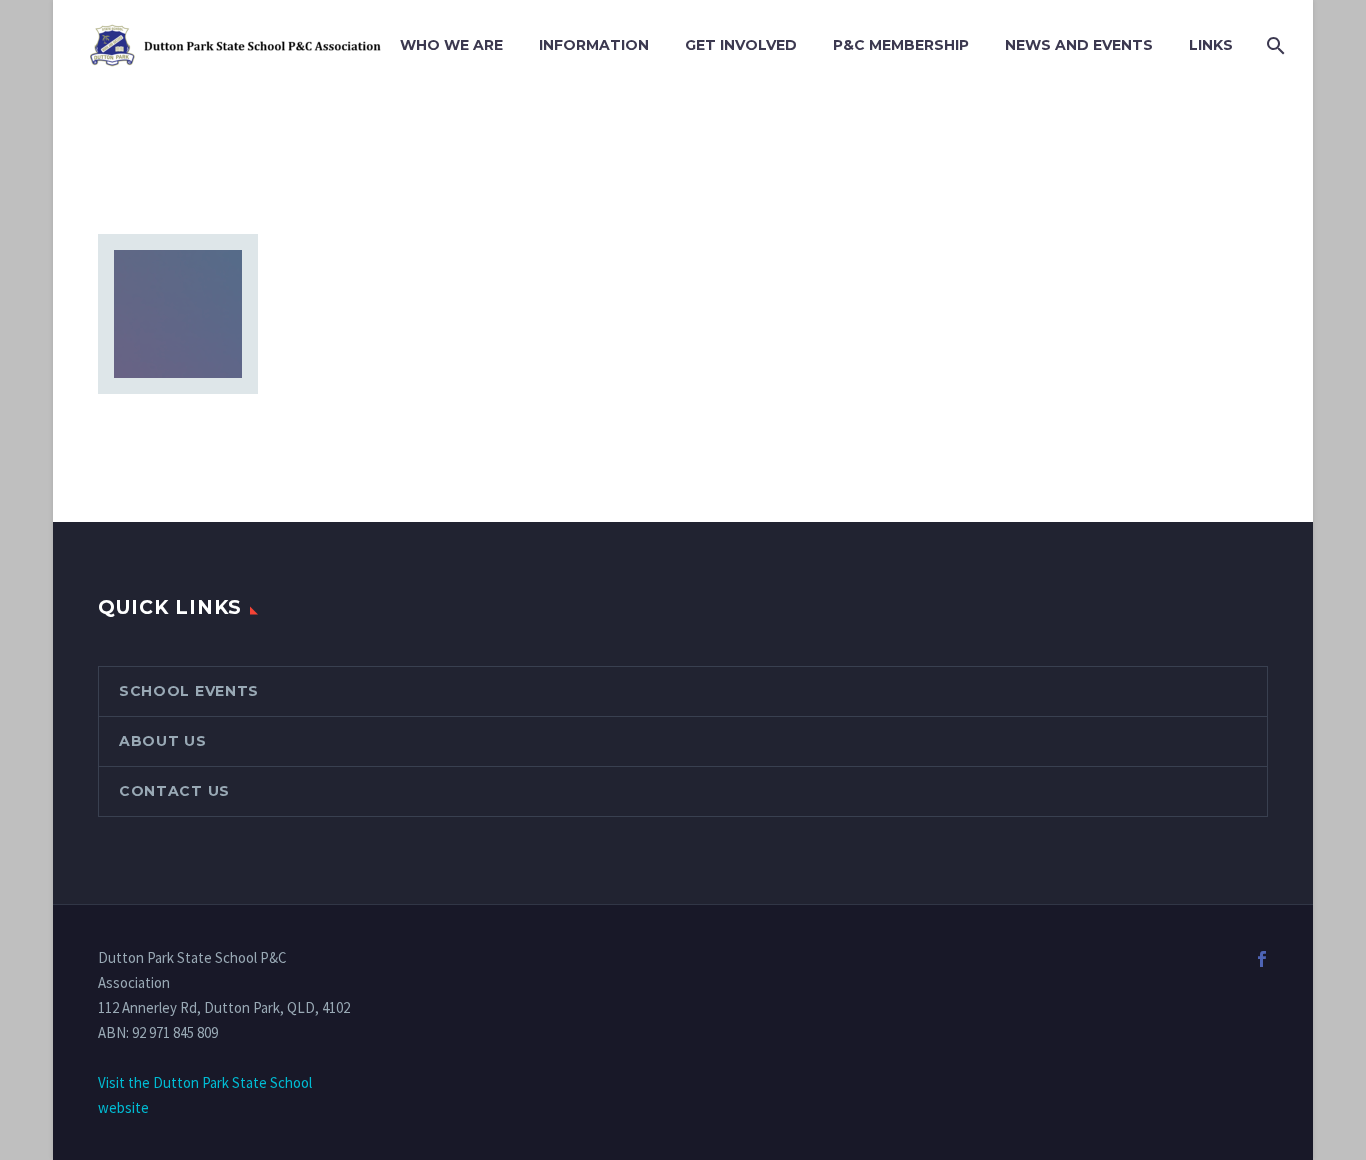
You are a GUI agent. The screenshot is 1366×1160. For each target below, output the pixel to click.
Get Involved (741, 45)
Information (594, 45)
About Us (163, 741)
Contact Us (174, 791)
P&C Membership (901, 45)
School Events (189, 691)
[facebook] (1262, 959)
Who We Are (451, 45)
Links (1211, 45)
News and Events (1079, 45)
